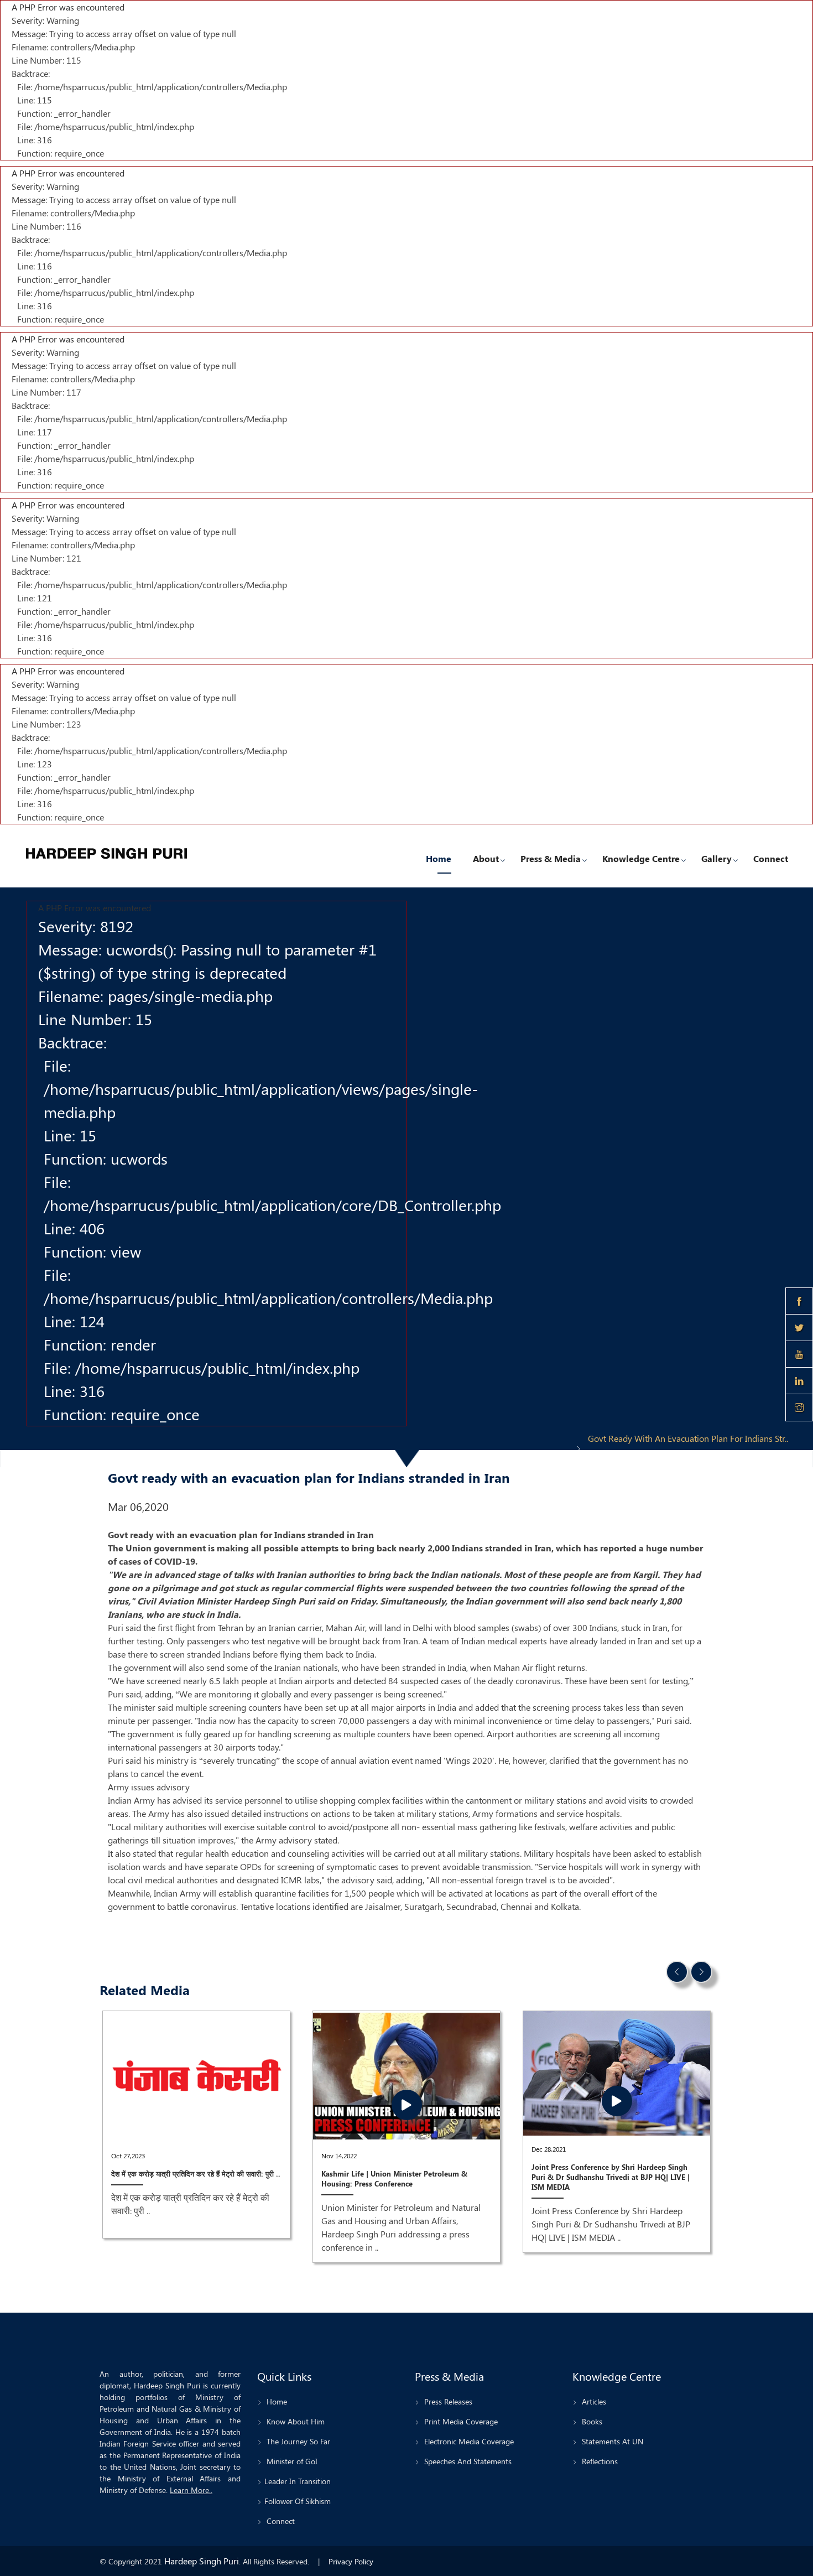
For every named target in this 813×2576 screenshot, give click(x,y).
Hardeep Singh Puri (202, 2561)
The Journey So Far (297, 2441)
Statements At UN (611, 2441)
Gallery (716, 858)
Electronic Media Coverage (468, 2441)
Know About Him (295, 2421)
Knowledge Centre (641, 858)
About (486, 858)
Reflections (599, 2461)
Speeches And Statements (467, 2461)
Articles (593, 2401)
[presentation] (677, 1972)
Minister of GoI (291, 2461)
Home (439, 858)
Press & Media (551, 858)
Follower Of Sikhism (298, 2501)
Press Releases (447, 2401)
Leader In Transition (298, 2481)
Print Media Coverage (460, 2421)
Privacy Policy (351, 2561)
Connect (771, 858)
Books (591, 2421)
